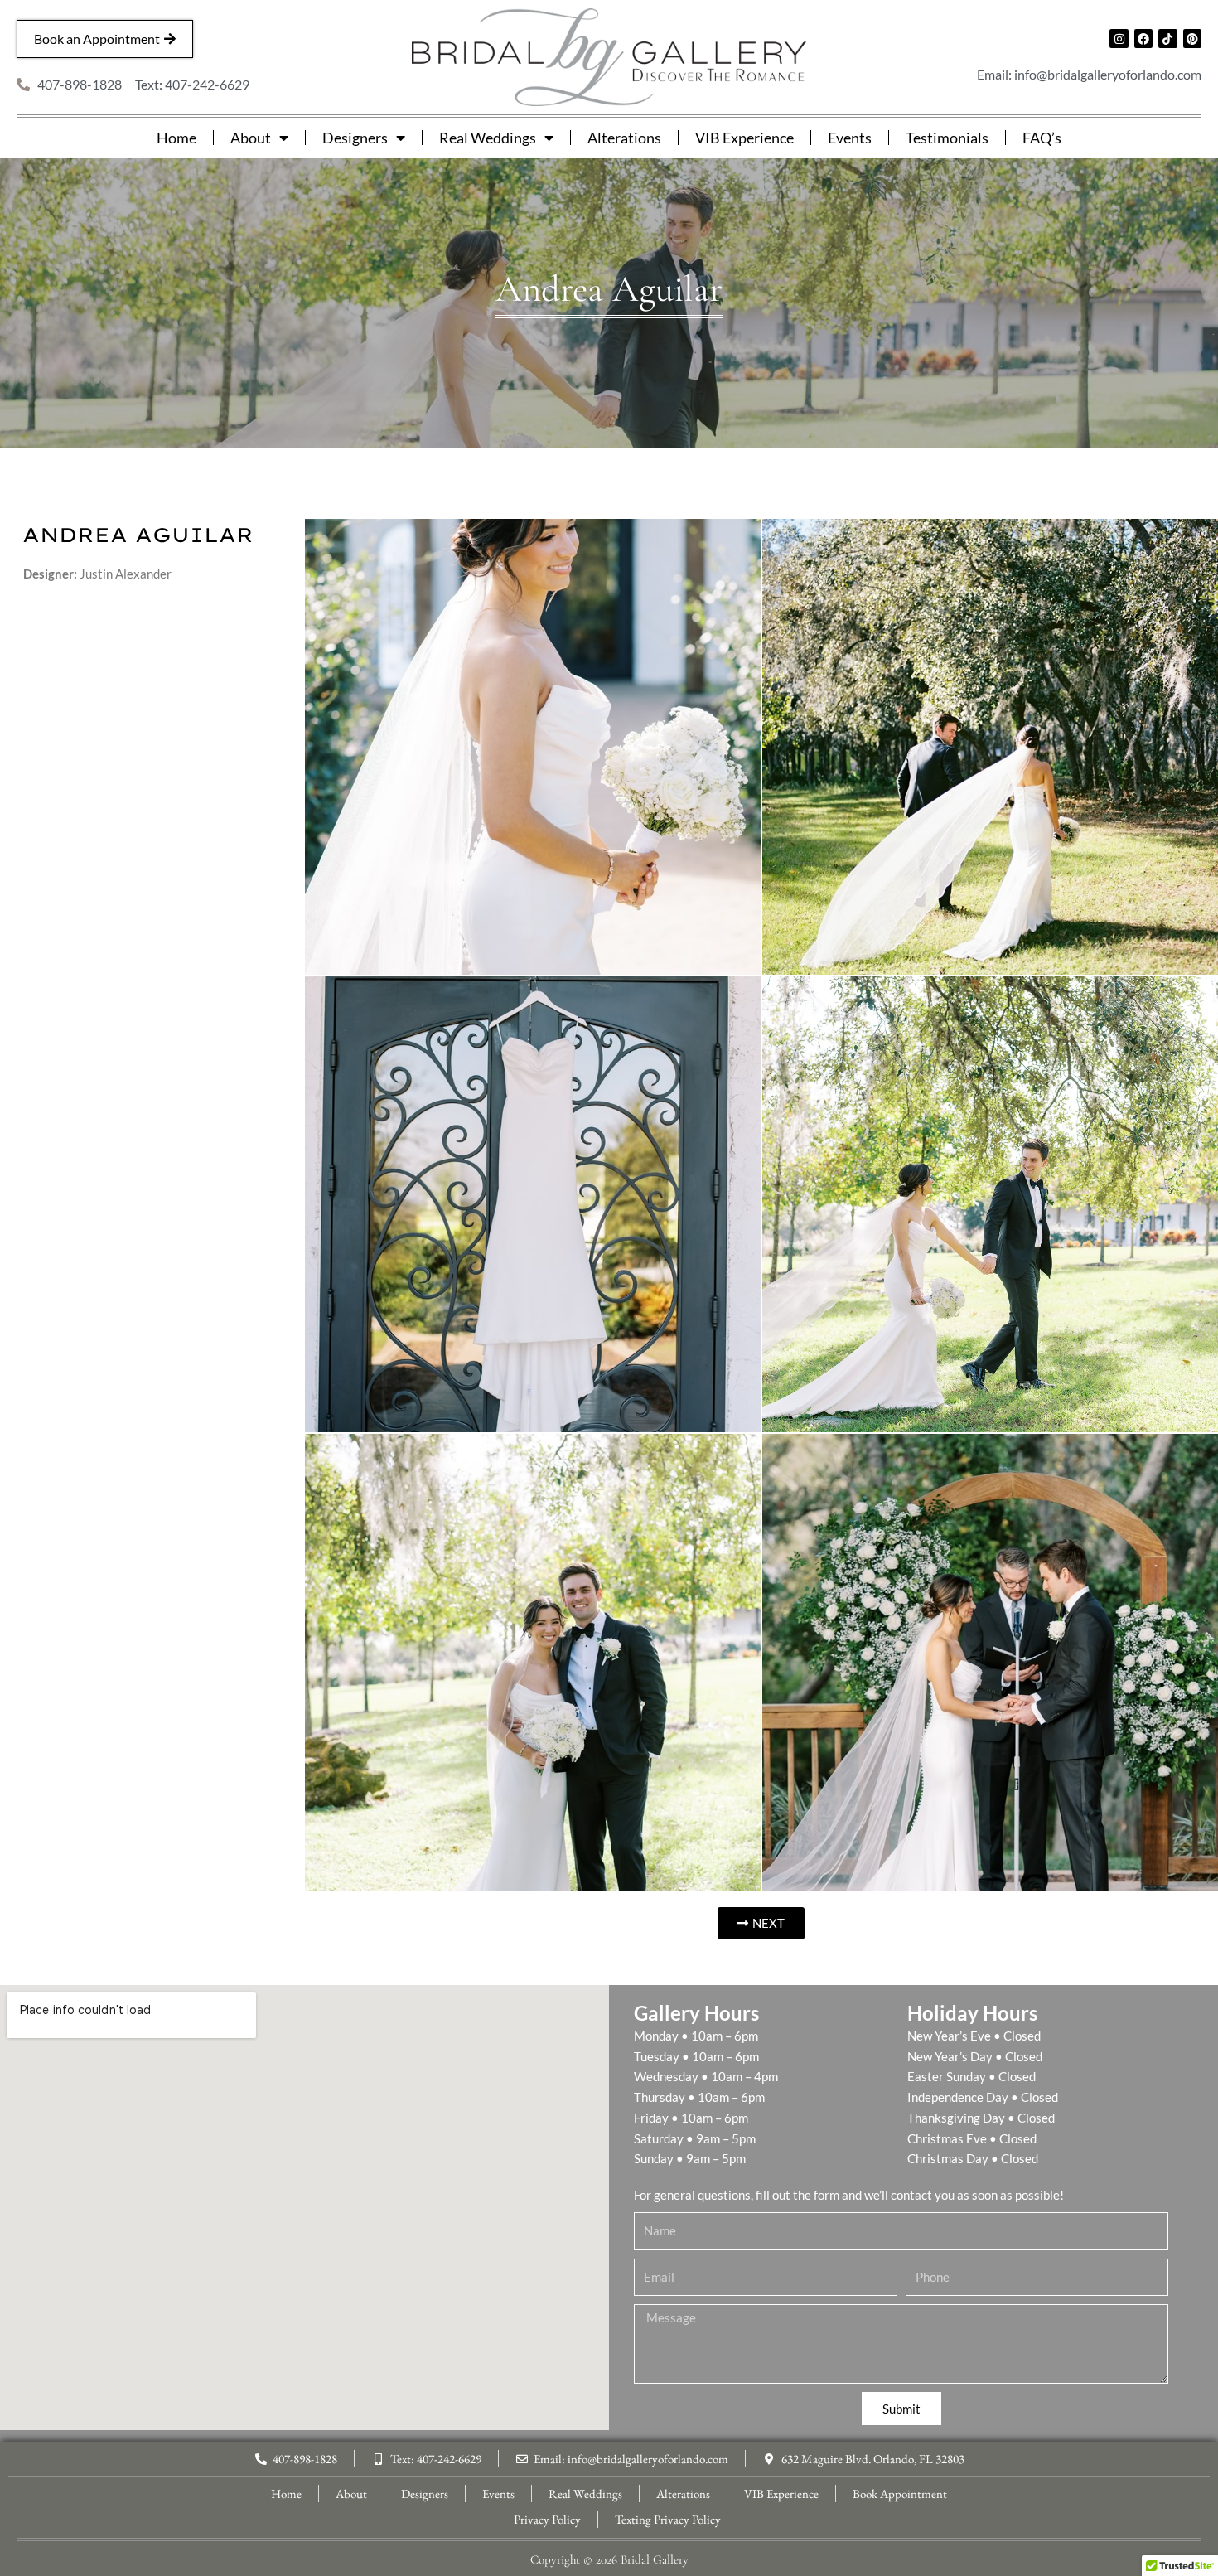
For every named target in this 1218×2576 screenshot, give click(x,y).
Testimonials (947, 138)
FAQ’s (1042, 138)
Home (176, 138)
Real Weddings (488, 138)
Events (850, 138)
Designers (355, 138)
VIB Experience (744, 138)
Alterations (624, 138)
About (251, 138)
